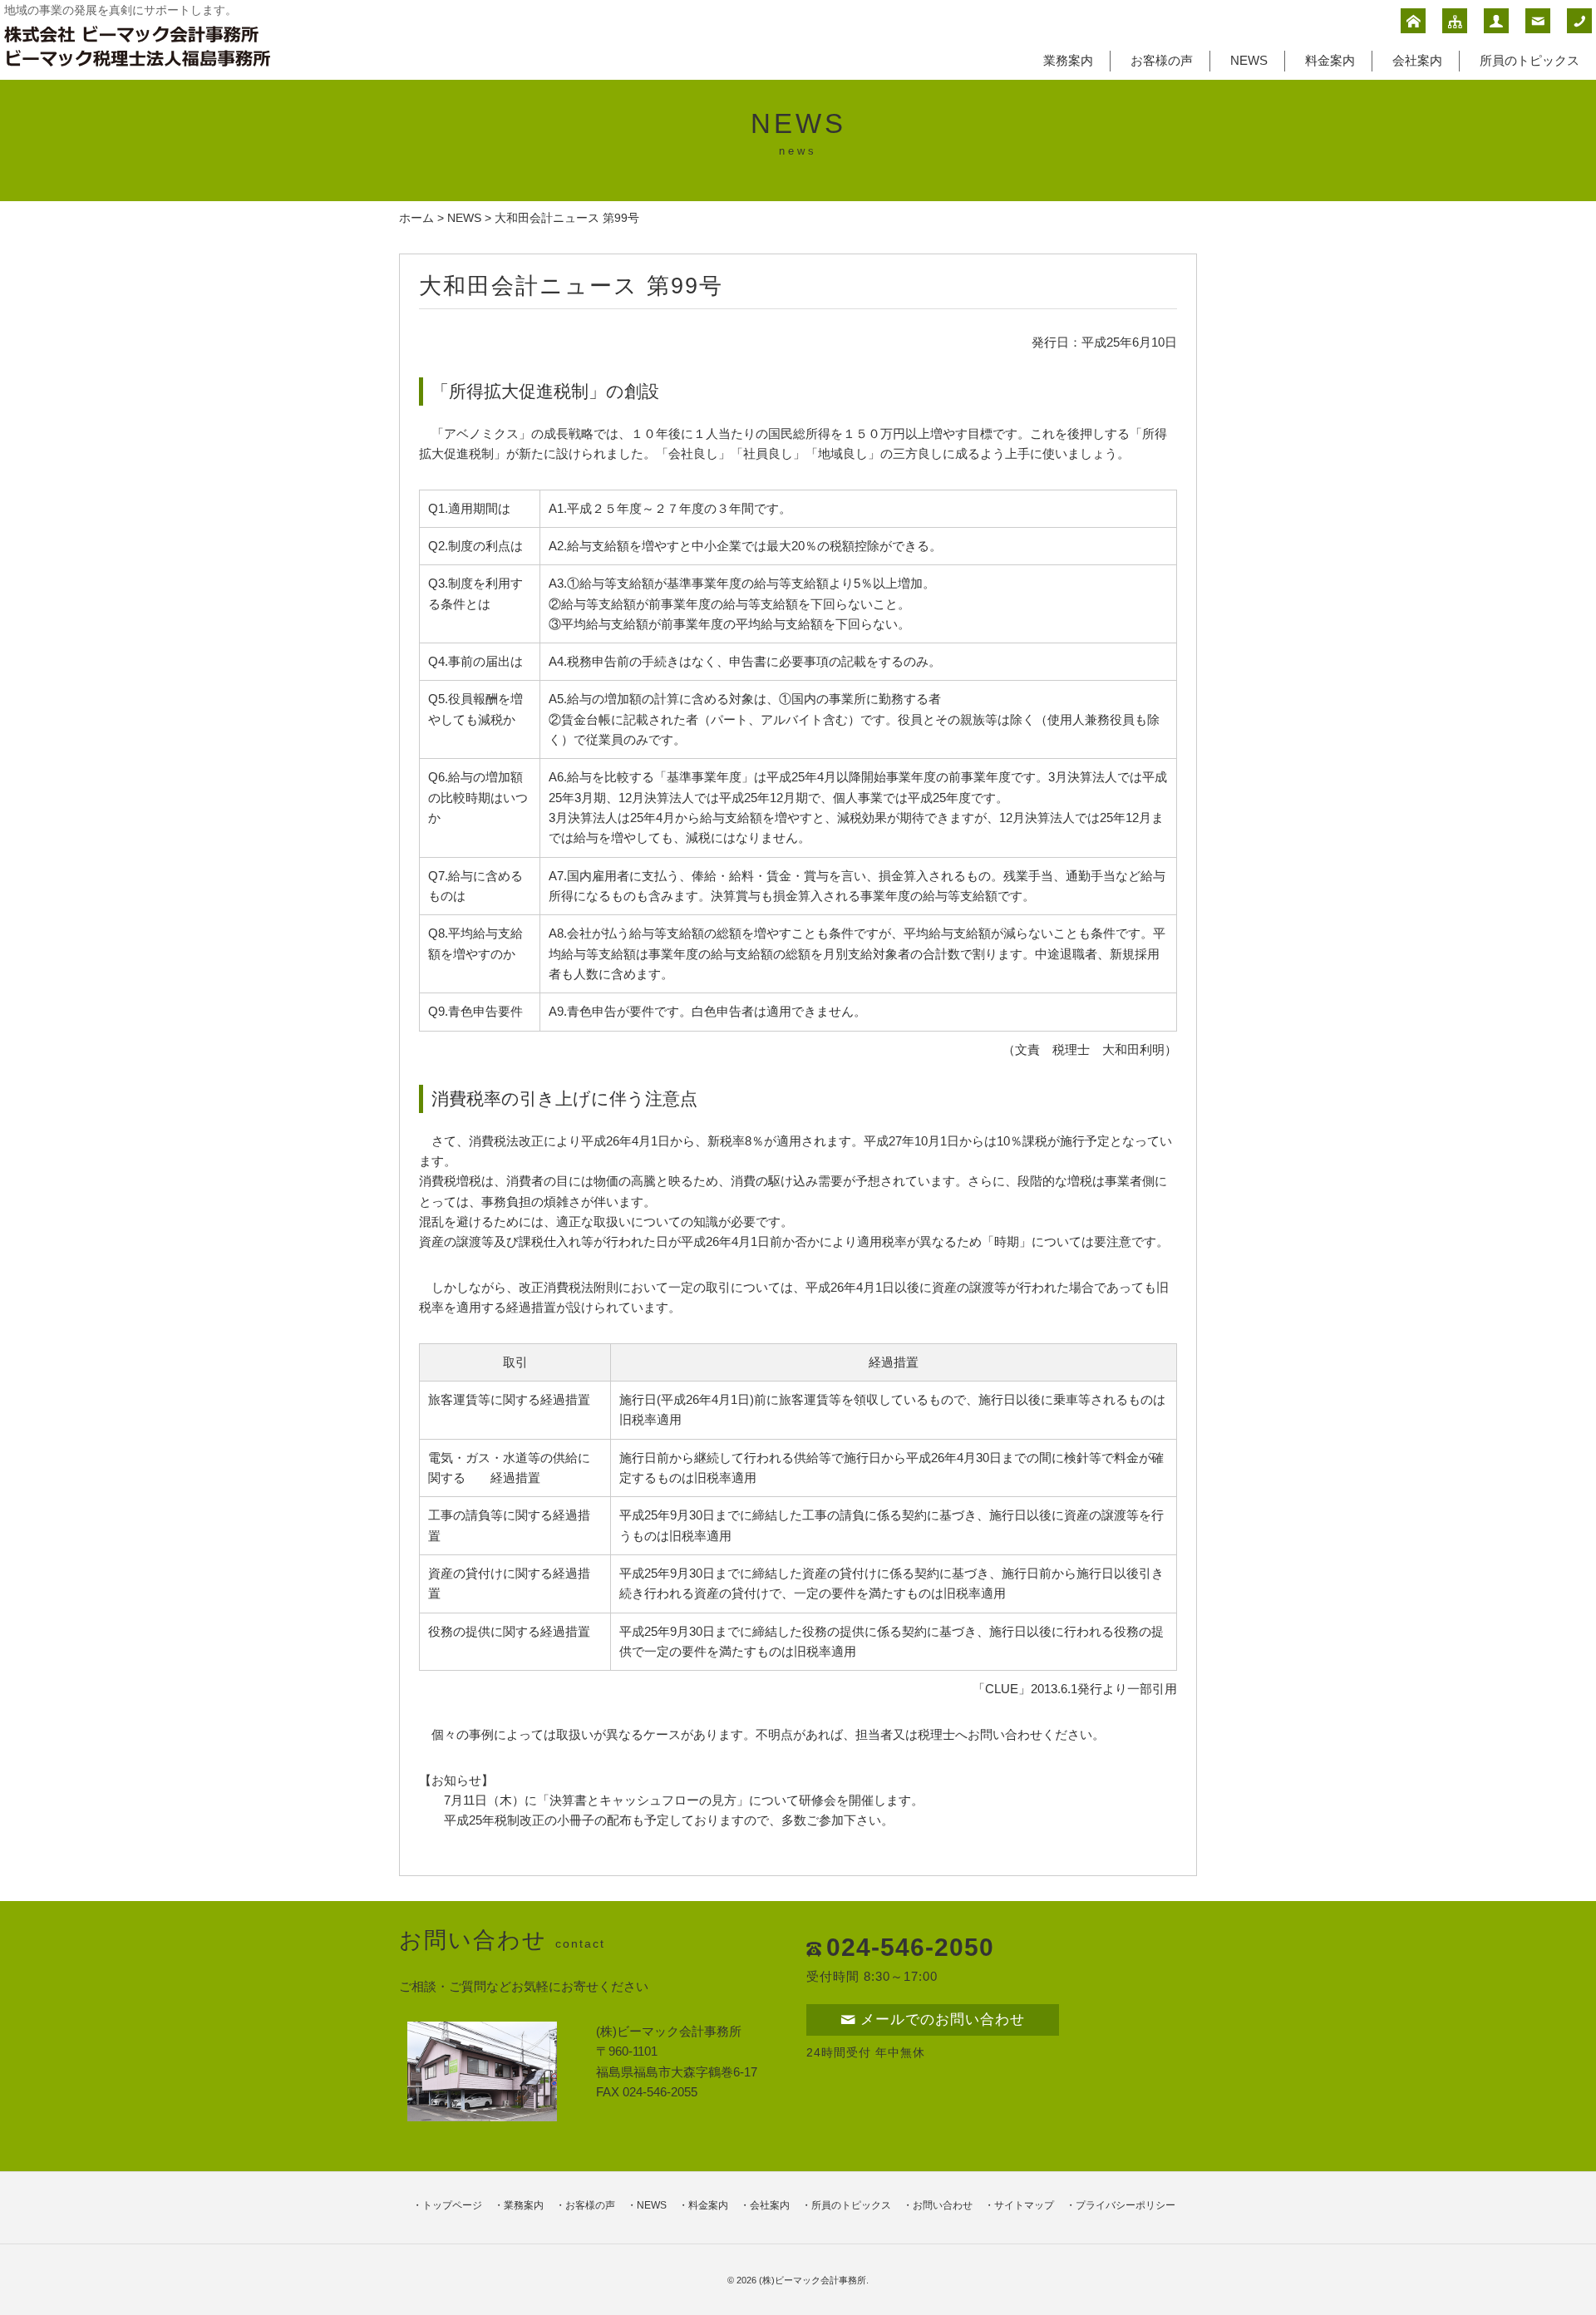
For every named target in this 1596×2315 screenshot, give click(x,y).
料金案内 (1330, 60)
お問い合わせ (943, 2205)
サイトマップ (1024, 2205)
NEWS (1249, 60)
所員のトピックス (1529, 60)
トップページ (452, 2205)
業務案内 (1068, 60)
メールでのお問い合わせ (943, 2019)
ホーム (416, 218)
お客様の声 (1162, 60)
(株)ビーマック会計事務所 (813, 2280)
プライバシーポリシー (1126, 2205)
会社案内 (1417, 60)
